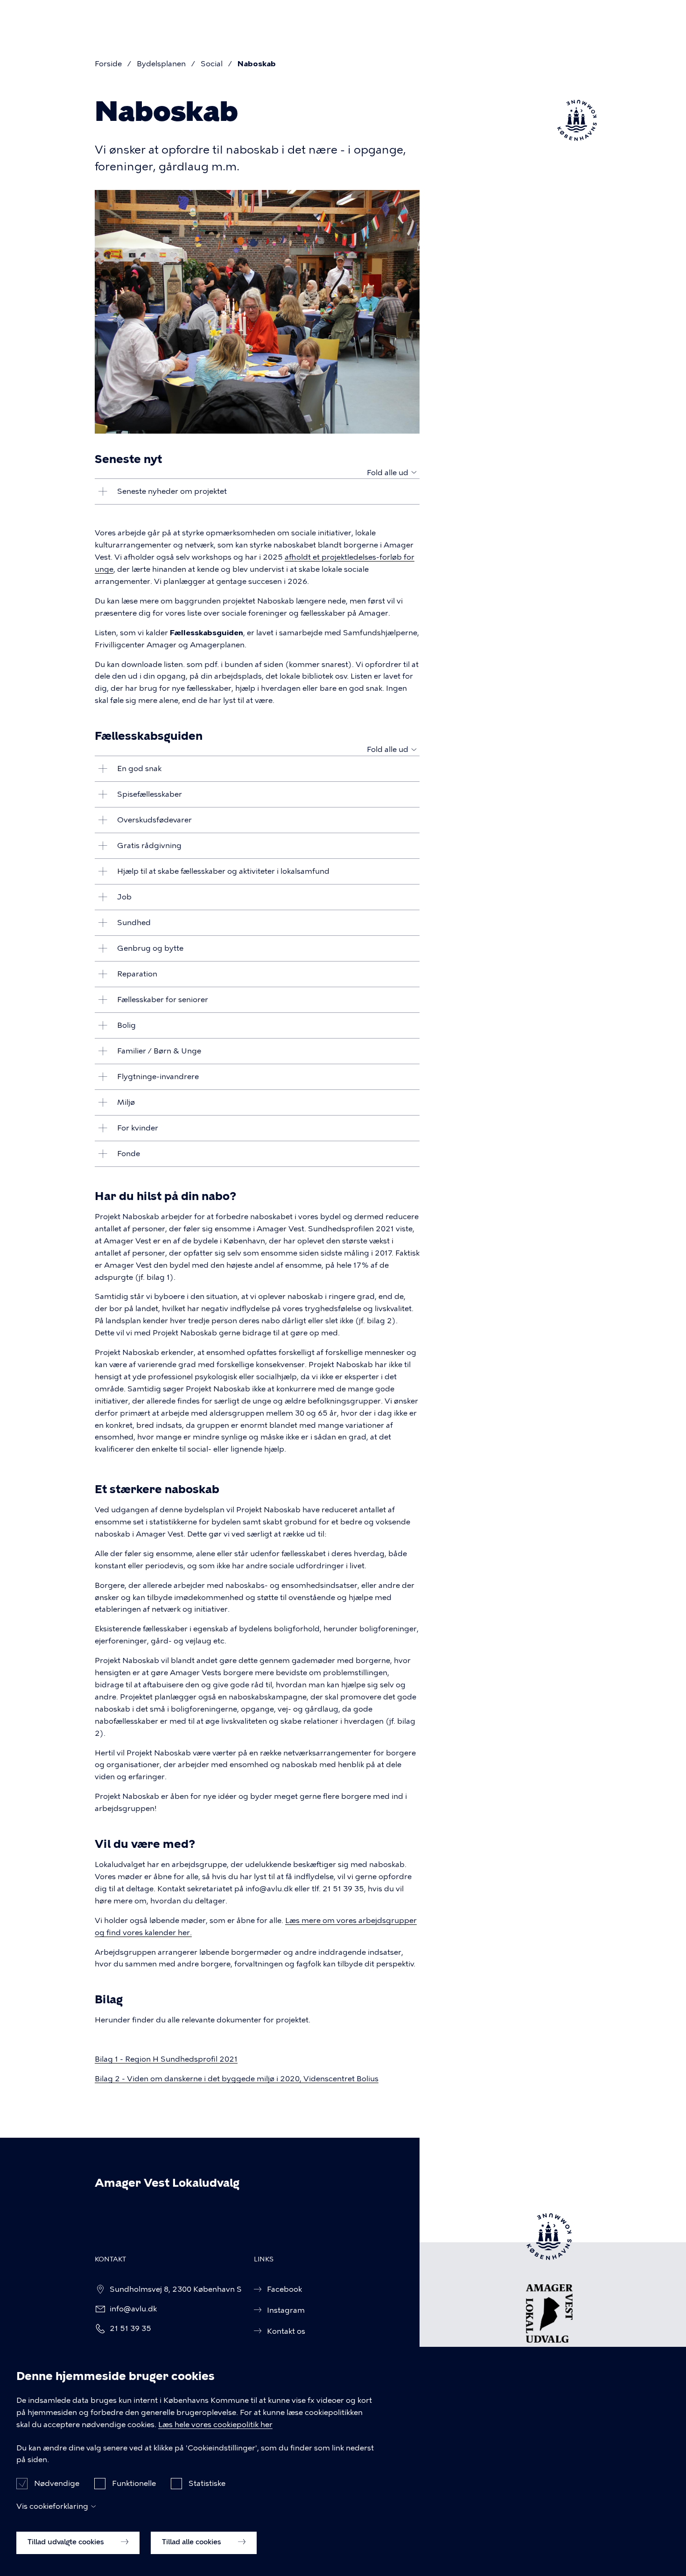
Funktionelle (134, 2483)
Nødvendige (57, 2483)
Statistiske (207, 2483)
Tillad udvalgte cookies (67, 2542)
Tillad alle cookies (192, 2542)
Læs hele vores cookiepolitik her (215, 2425)
